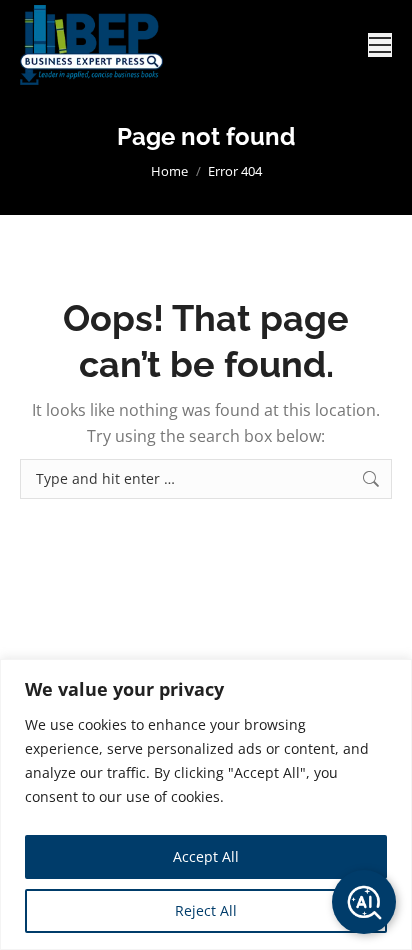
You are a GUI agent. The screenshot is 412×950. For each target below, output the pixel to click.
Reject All (206, 910)
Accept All (206, 856)
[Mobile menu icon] (380, 45)
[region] (206, 804)
